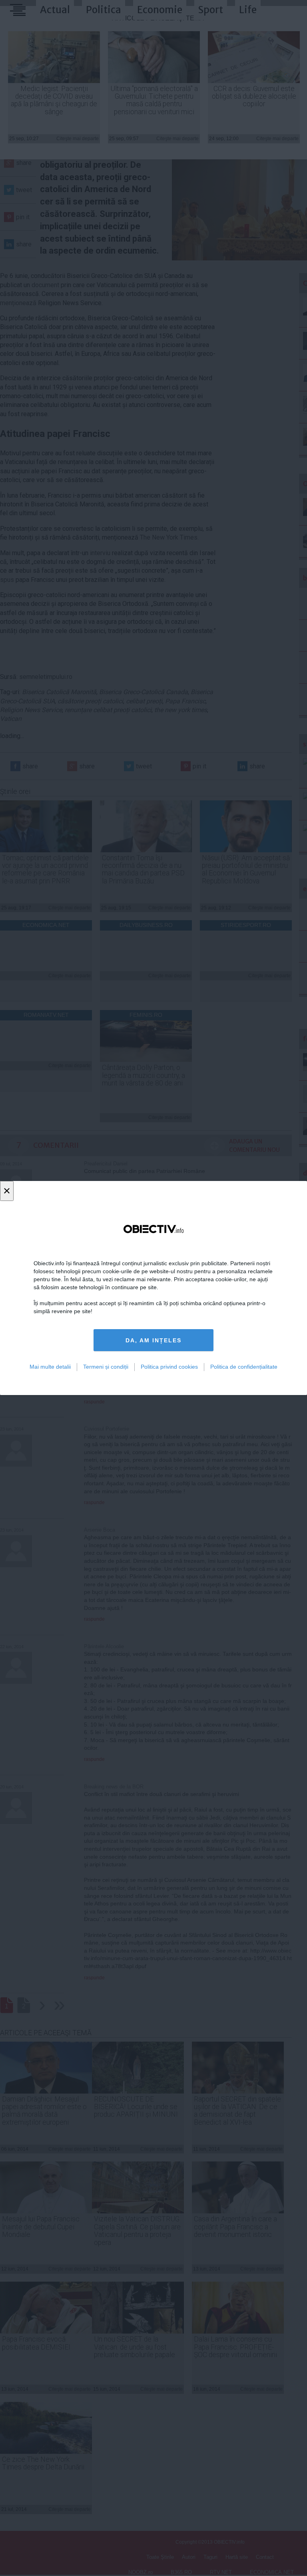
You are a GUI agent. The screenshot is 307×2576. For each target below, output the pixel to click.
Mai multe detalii (50, 1367)
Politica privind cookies (169, 1367)
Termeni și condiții (106, 1367)
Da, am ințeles (153, 1340)
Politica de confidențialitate (244, 1367)
